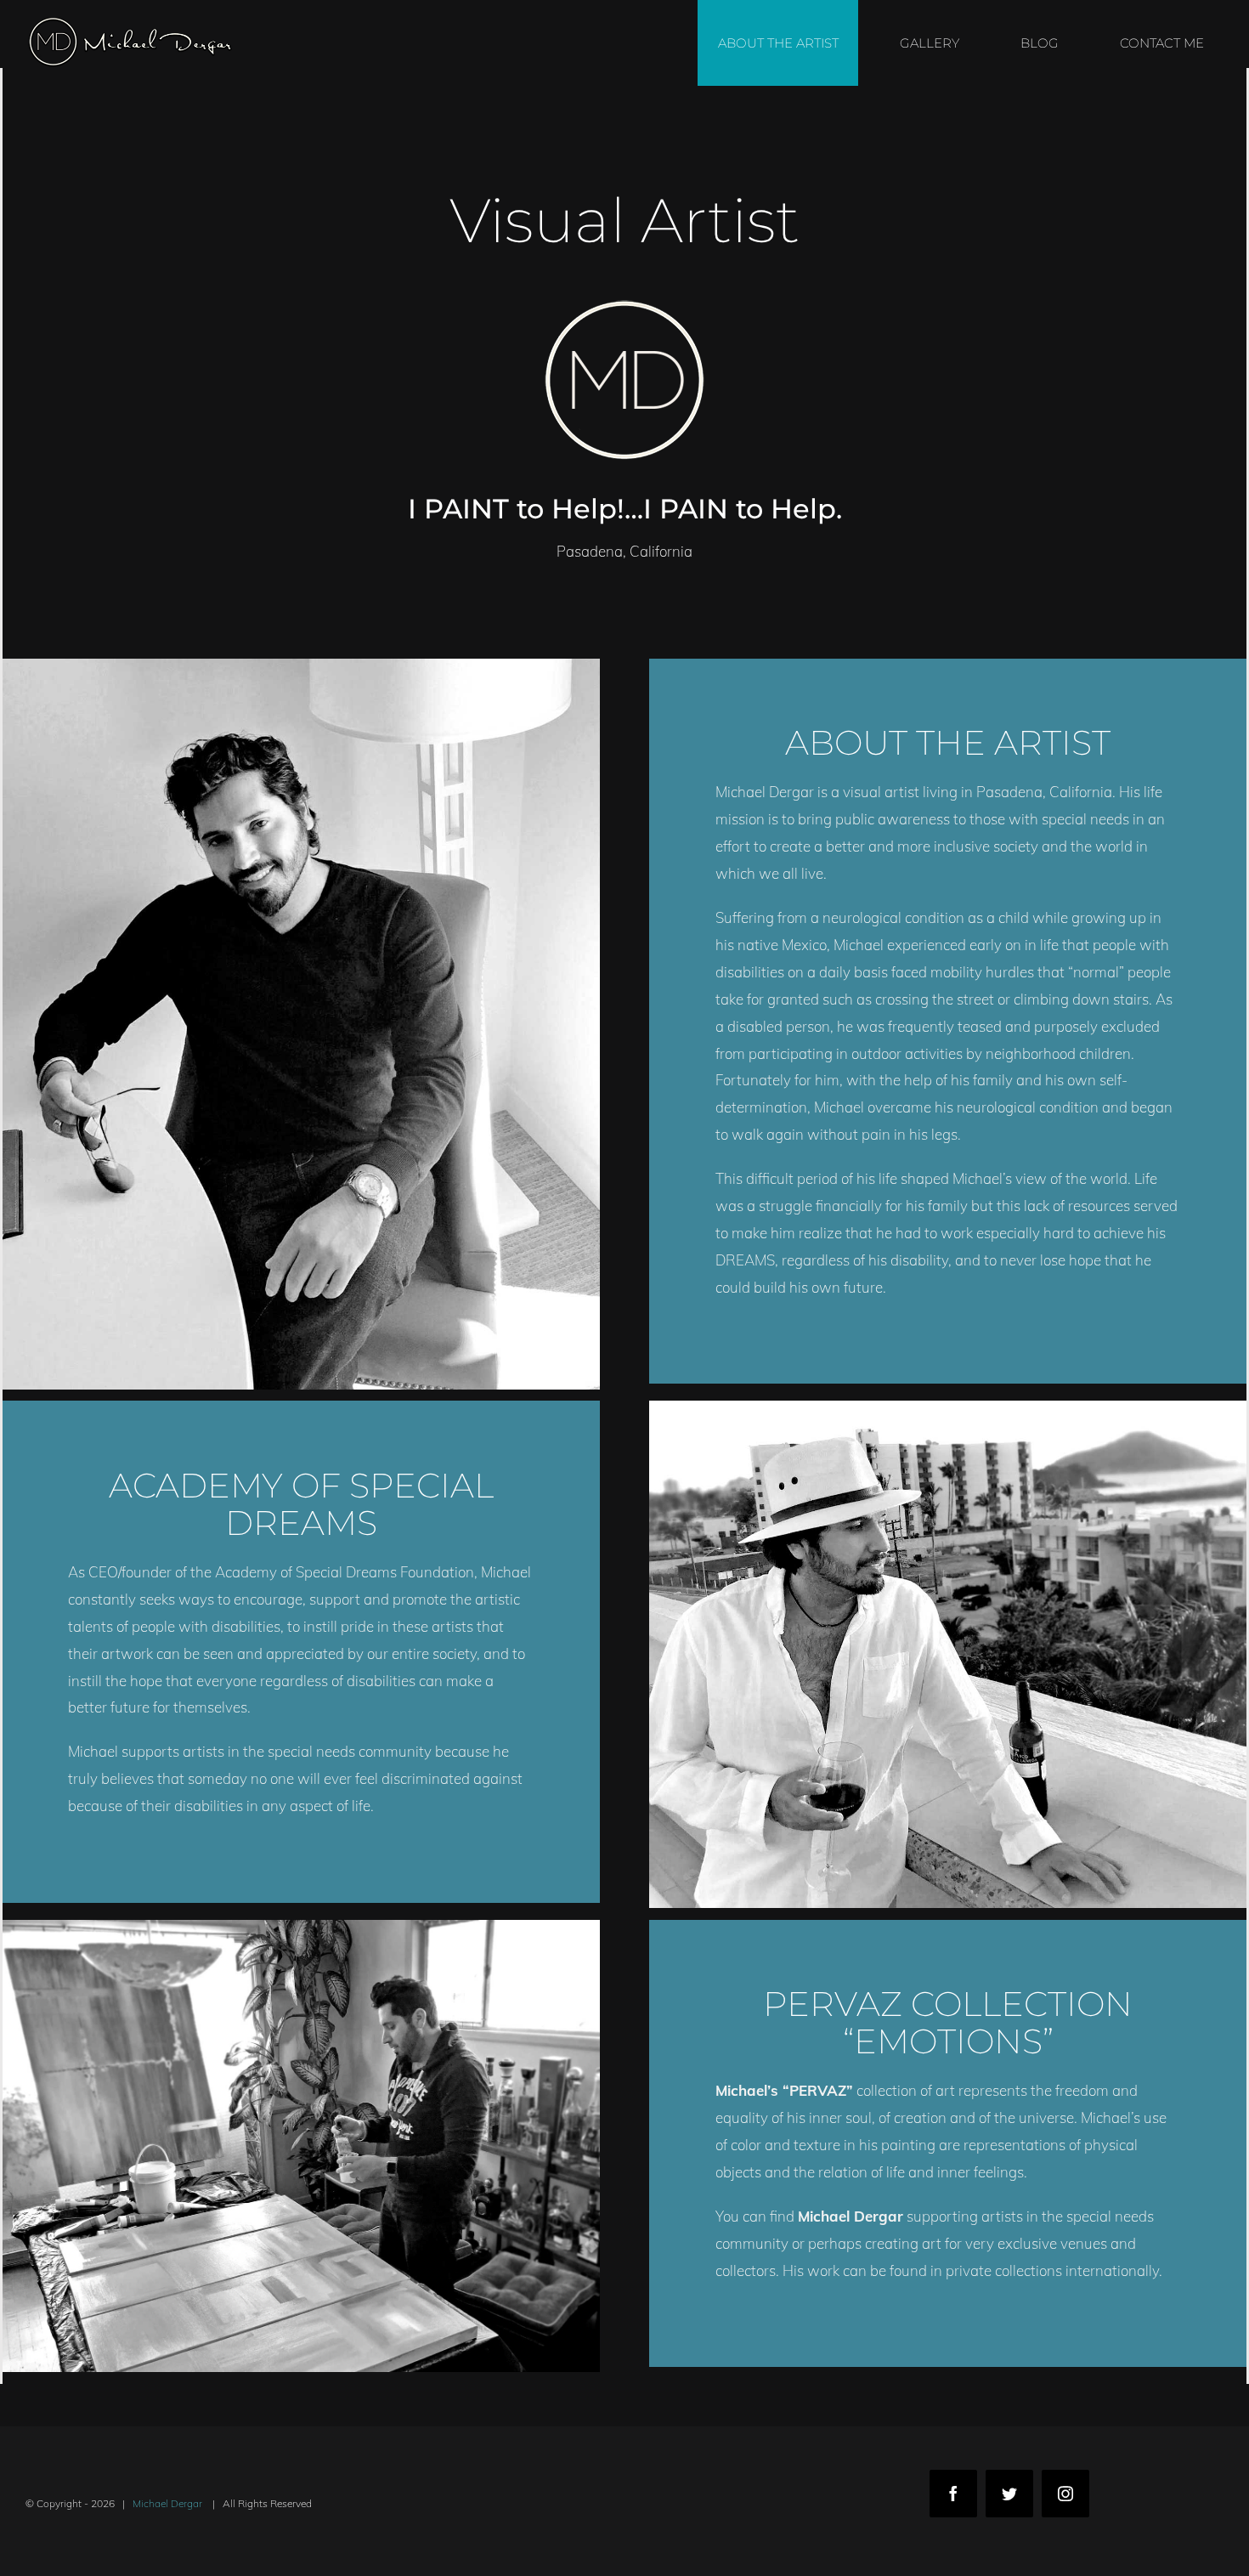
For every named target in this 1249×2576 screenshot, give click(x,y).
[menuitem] (788, 43)
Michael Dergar (169, 2503)
